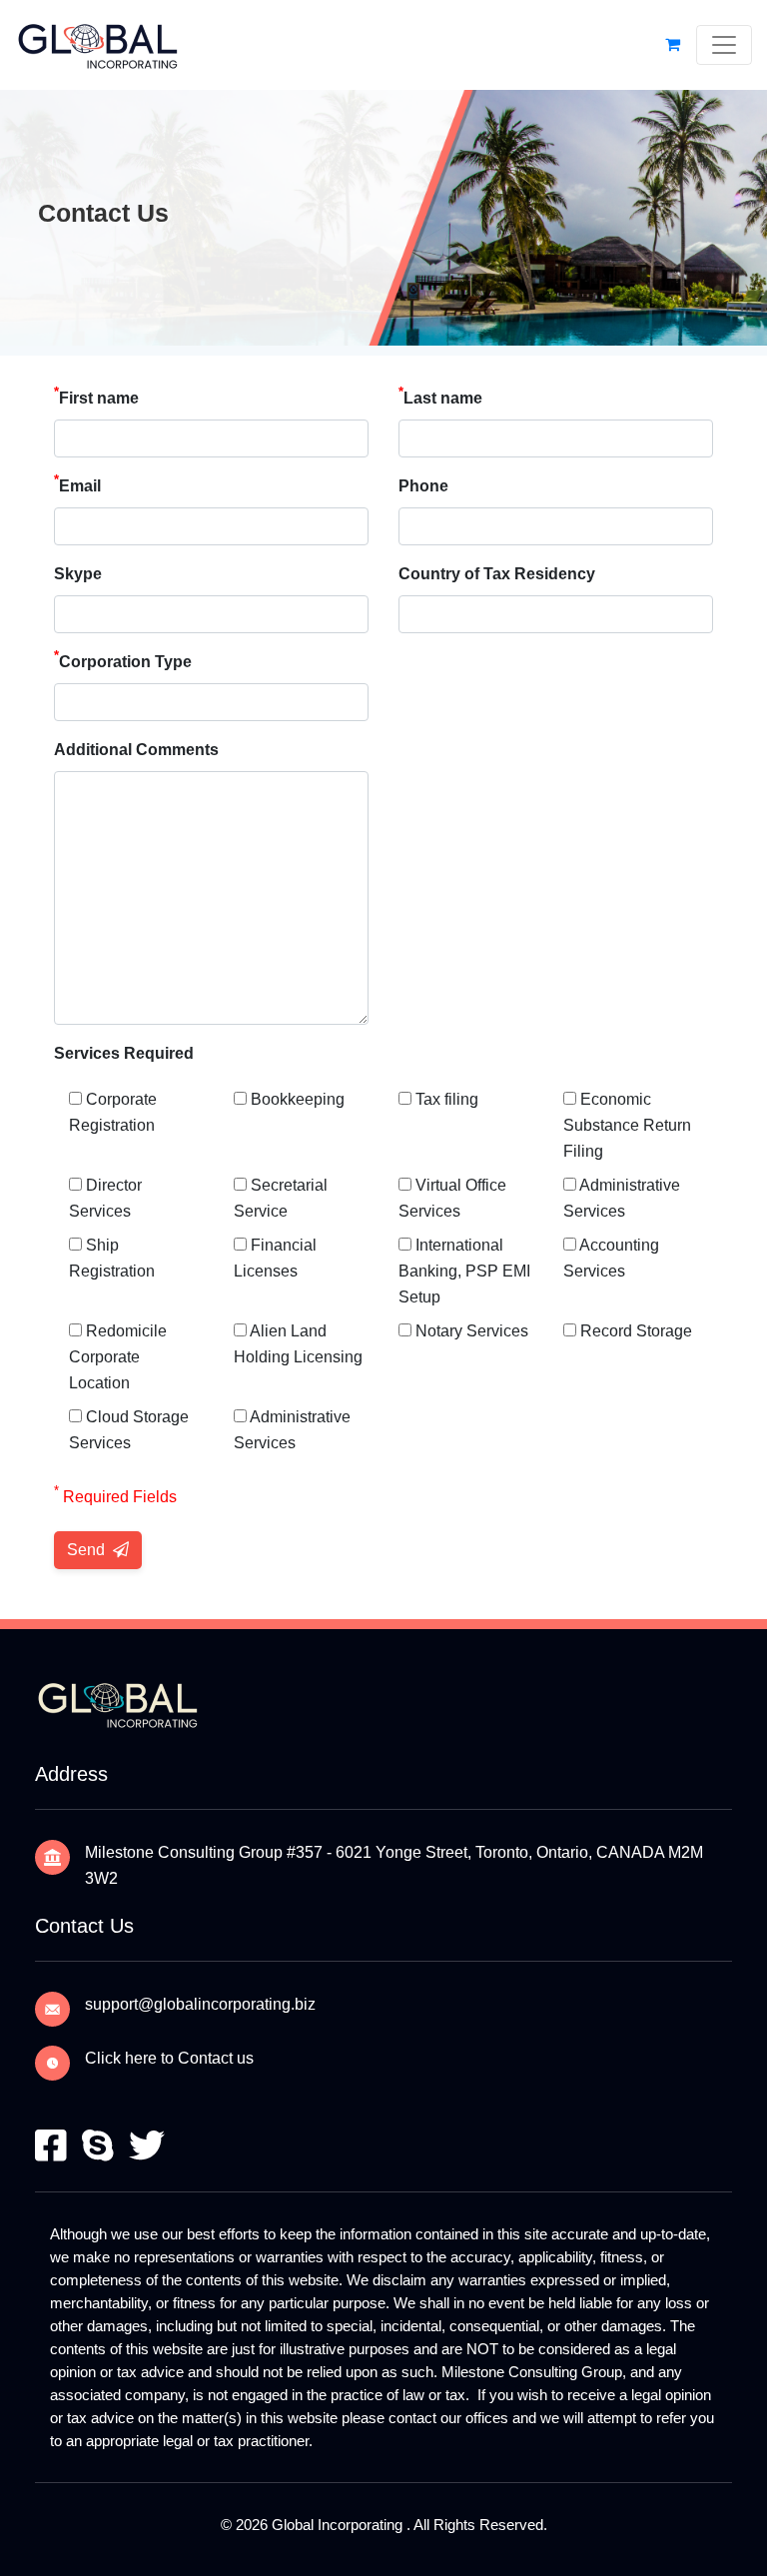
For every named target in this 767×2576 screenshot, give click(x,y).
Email (77, 484)
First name (96, 396)
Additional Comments (136, 750)
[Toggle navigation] (724, 45)
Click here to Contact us (169, 2058)
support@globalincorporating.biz (200, 2004)
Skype (78, 574)
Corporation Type (123, 660)
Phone (423, 486)
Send (88, 1550)
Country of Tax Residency (497, 574)
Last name (440, 396)
